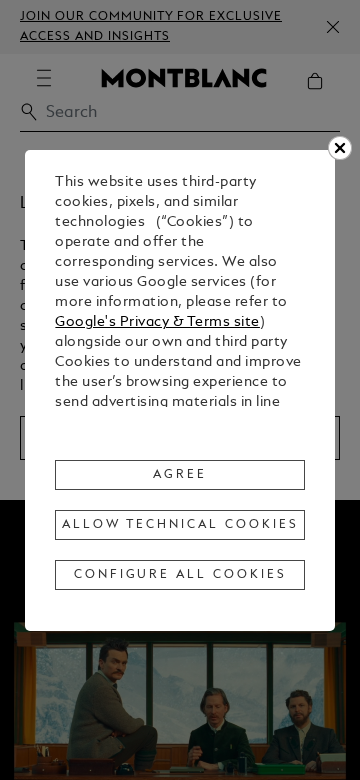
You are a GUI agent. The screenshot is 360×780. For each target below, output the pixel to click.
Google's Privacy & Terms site (157, 322)
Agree (180, 475)
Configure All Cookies (180, 575)
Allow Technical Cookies (180, 525)
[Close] (340, 148)
